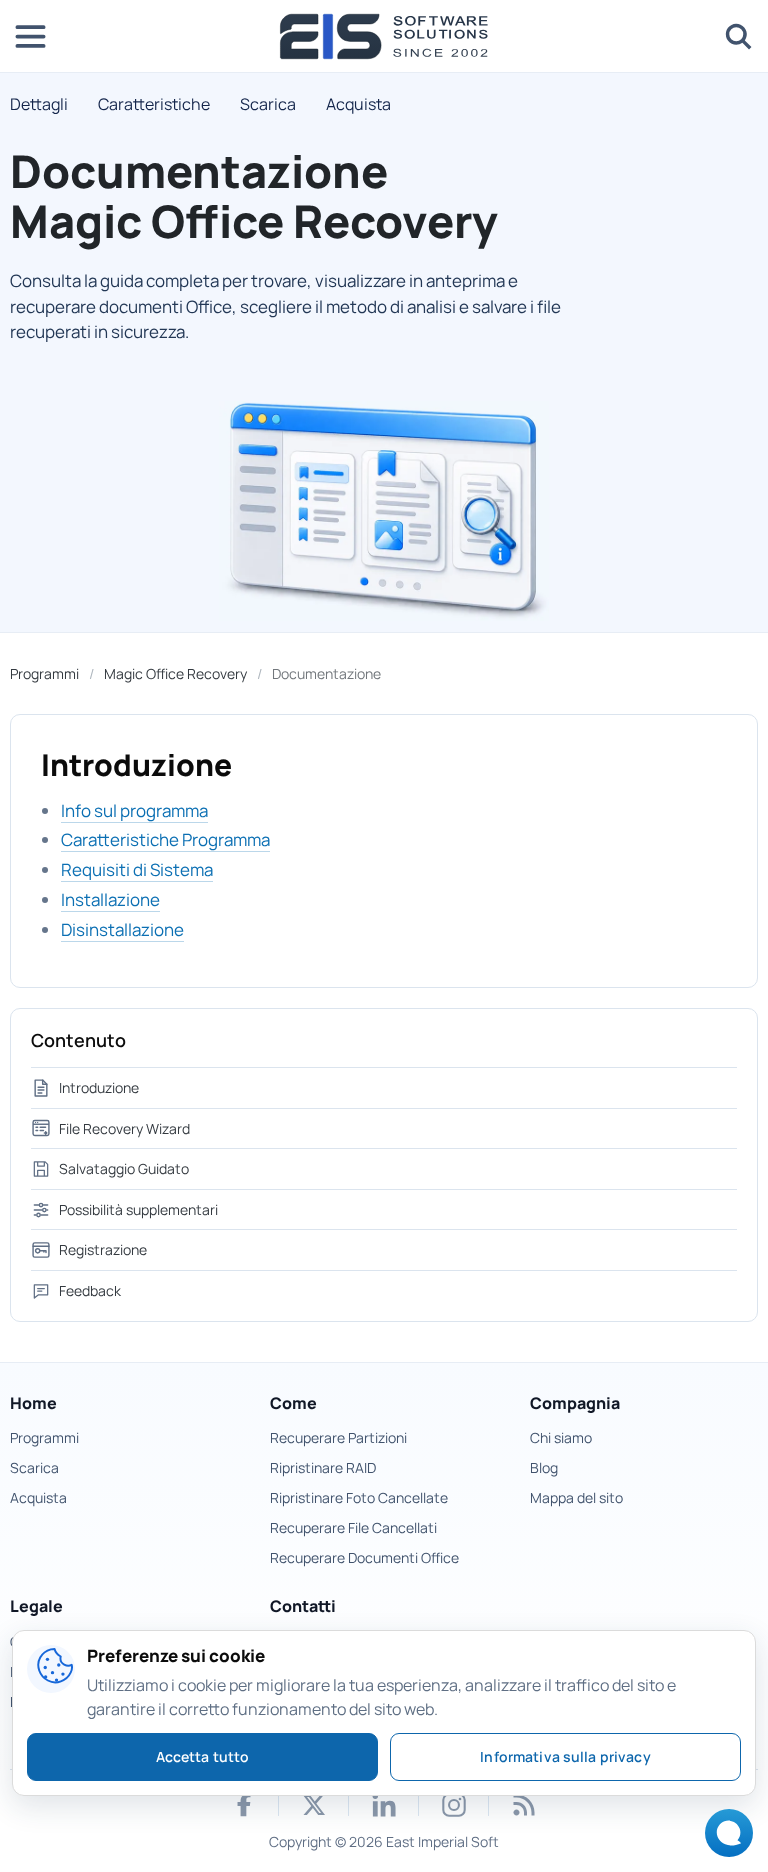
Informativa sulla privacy (565, 1756)
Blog (544, 1467)
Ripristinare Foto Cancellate (359, 1497)
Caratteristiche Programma (165, 839)
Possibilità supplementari (138, 1209)
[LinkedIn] (384, 1805)
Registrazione (103, 1249)
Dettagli (39, 104)
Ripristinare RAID (323, 1467)
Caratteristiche (154, 104)
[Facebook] (244, 1805)
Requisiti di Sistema (137, 869)
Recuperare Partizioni (338, 1437)
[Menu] (30, 36)
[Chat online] (723, 1839)
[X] (314, 1805)
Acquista (358, 104)
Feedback (90, 1290)
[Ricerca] (738, 36)
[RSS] (524, 1805)
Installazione (110, 899)
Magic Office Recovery (175, 673)
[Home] (384, 36)
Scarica (268, 104)
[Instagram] (454, 1805)
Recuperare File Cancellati (353, 1527)
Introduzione (99, 1087)
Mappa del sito (576, 1497)
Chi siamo (561, 1437)
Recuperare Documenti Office (364, 1557)
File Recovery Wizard (124, 1128)
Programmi (44, 673)
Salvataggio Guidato (124, 1168)
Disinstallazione (122, 929)
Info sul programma (134, 810)
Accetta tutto (203, 1756)
